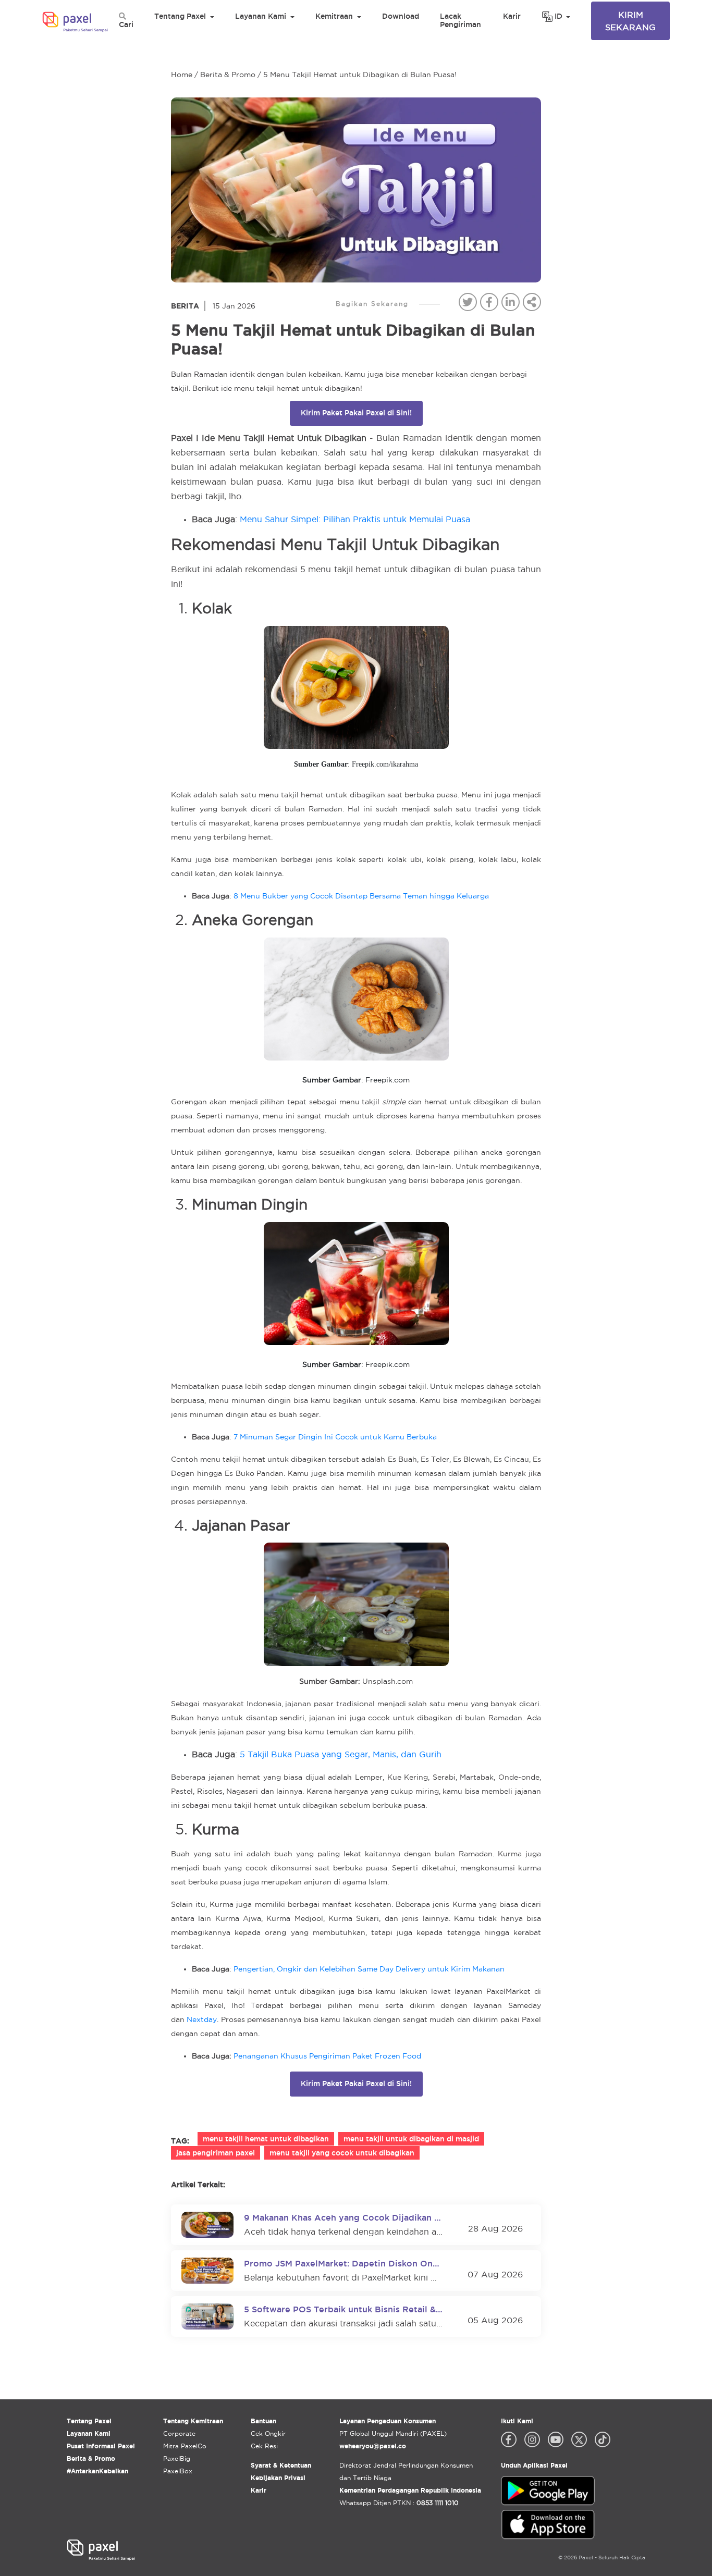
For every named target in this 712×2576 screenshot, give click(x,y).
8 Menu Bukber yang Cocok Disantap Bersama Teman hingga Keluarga (361, 896)
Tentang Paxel (180, 16)
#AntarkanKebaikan (97, 2471)
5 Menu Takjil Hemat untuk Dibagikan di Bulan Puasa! (360, 75)
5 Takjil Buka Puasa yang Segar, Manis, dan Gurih (341, 1754)
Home (182, 75)
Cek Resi (264, 2446)
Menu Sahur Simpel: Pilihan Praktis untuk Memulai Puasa (355, 519)
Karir (512, 16)
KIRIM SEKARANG (630, 21)
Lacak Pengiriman (461, 20)
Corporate (179, 2433)
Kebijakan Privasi (278, 2478)
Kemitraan (334, 16)
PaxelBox (178, 2471)
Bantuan (263, 2421)
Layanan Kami (261, 16)
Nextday (202, 2019)
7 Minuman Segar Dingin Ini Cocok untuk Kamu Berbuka (335, 1437)
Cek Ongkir (268, 2433)
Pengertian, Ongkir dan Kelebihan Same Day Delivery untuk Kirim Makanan (369, 1969)
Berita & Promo (228, 75)
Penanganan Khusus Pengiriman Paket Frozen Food (327, 2056)
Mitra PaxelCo (185, 2446)
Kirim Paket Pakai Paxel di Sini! (356, 413)
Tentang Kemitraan (193, 2421)
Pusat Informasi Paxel (101, 2446)
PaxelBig (177, 2458)
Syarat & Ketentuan (281, 2465)
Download (401, 16)
